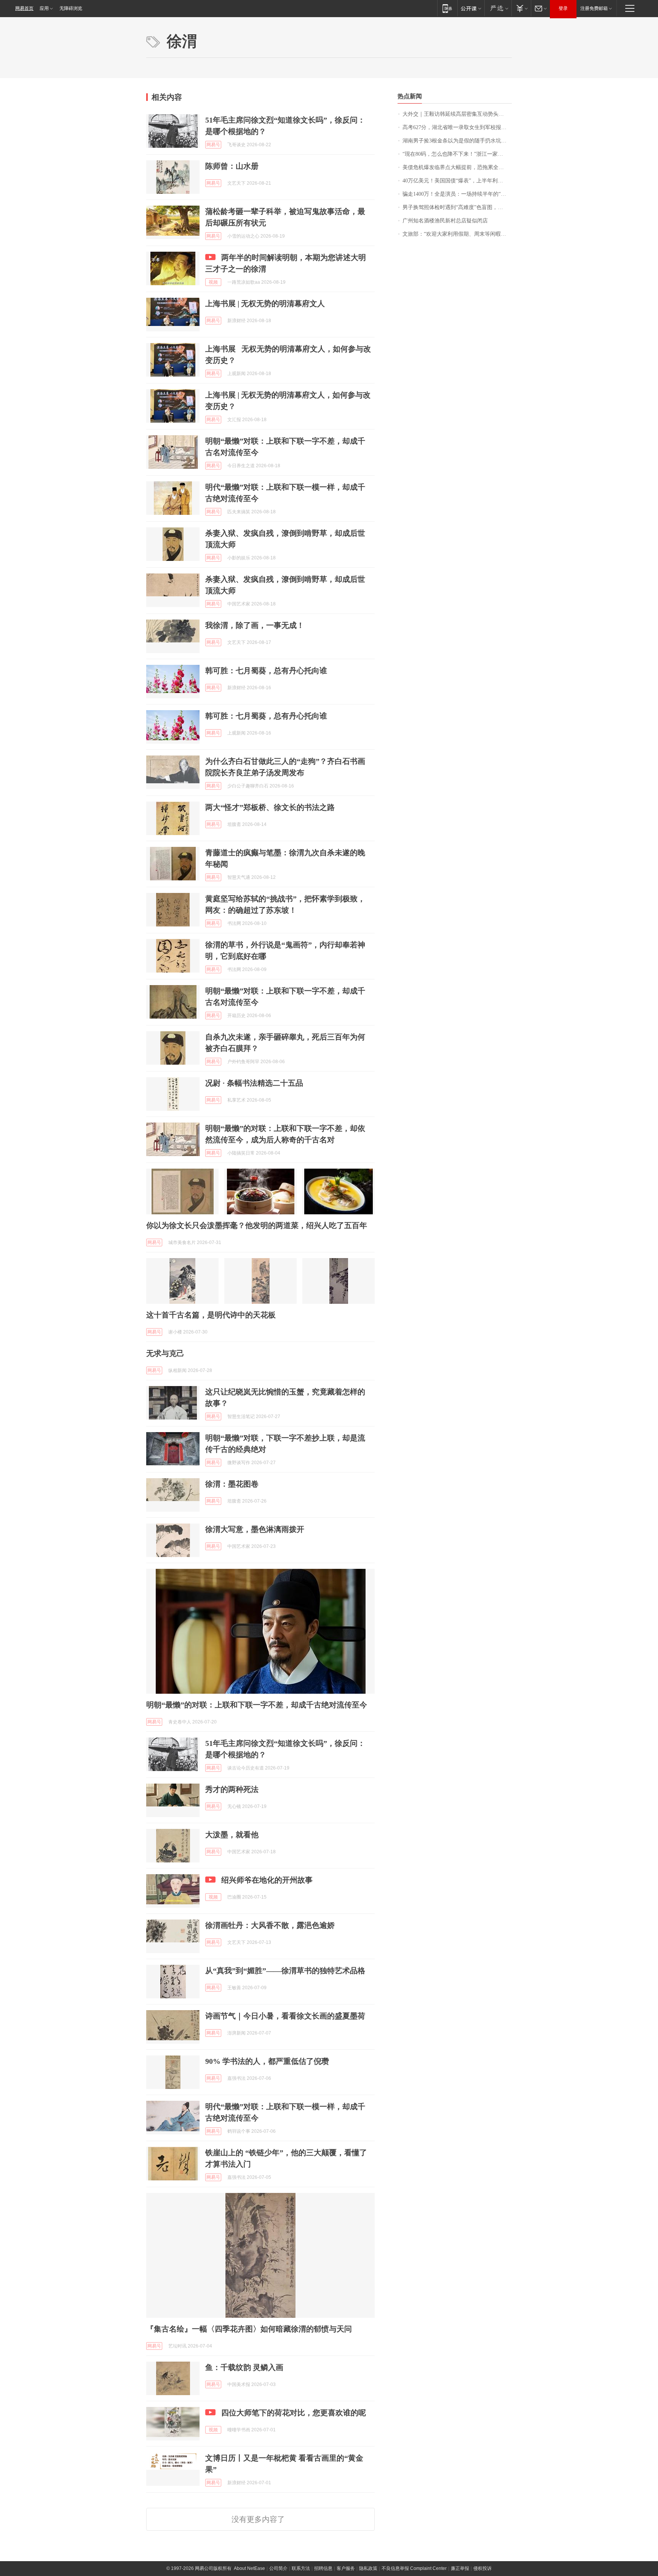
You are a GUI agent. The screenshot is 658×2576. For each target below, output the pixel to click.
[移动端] (447, 8)
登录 (563, 8)
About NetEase (249, 2568)
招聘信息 (323, 2568)
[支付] (521, 8)
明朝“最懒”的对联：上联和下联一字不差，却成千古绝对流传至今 (257, 1705)
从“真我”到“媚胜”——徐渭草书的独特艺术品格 (285, 1971)
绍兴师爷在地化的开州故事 (267, 1880)
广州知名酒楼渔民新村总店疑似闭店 (445, 221)
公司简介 (278, 2568)
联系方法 (301, 2568)
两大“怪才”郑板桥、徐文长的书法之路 (270, 807)
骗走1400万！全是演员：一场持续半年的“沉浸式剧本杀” (457, 194)
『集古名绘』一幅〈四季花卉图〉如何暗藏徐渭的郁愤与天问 (249, 2329)
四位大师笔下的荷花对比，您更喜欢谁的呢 (294, 2413)
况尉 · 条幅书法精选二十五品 (254, 1083)
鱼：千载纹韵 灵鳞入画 (244, 2367)
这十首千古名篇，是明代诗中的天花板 (211, 1315)
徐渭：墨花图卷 (232, 1484)
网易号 (213, 145)
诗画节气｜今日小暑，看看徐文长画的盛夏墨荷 (285, 2016)
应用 (44, 8)
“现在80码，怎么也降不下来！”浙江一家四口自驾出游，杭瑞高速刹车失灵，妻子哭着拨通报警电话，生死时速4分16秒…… (457, 154)
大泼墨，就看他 (232, 1835)
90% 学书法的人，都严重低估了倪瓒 (267, 2061)
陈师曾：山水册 (232, 166)
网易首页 (24, 8)
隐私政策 (368, 2568)
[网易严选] (498, 8)
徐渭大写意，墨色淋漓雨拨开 (255, 1529)
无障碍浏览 (71, 8)
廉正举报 (460, 2568)
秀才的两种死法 (232, 1789)
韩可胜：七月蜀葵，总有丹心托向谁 (266, 671)
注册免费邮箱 (594, 8)
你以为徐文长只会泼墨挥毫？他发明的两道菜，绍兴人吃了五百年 (257, 1225)
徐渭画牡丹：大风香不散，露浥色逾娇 (270, 1925)
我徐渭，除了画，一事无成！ (255, 625)
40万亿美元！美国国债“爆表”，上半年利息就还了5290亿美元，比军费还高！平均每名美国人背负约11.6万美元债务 (457, 181)
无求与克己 (165, 1353)
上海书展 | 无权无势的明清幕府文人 (265, 303)
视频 (213, 282)
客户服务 (346, 2568)
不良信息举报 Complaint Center (414, 2568)
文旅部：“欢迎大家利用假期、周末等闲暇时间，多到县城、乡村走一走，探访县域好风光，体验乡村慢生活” (457, 234)
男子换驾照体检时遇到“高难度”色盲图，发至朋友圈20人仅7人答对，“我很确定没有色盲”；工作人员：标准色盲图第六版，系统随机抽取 (457, 207)
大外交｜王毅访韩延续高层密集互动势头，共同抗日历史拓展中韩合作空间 (457, 114)
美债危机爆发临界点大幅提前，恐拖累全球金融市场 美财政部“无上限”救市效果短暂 (457, 167)
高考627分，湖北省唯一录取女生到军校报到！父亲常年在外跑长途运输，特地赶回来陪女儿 (457, 127)
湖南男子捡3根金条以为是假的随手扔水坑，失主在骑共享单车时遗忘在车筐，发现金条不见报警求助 (457, 141)
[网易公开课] (471, 8)
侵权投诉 (482, 2568)
